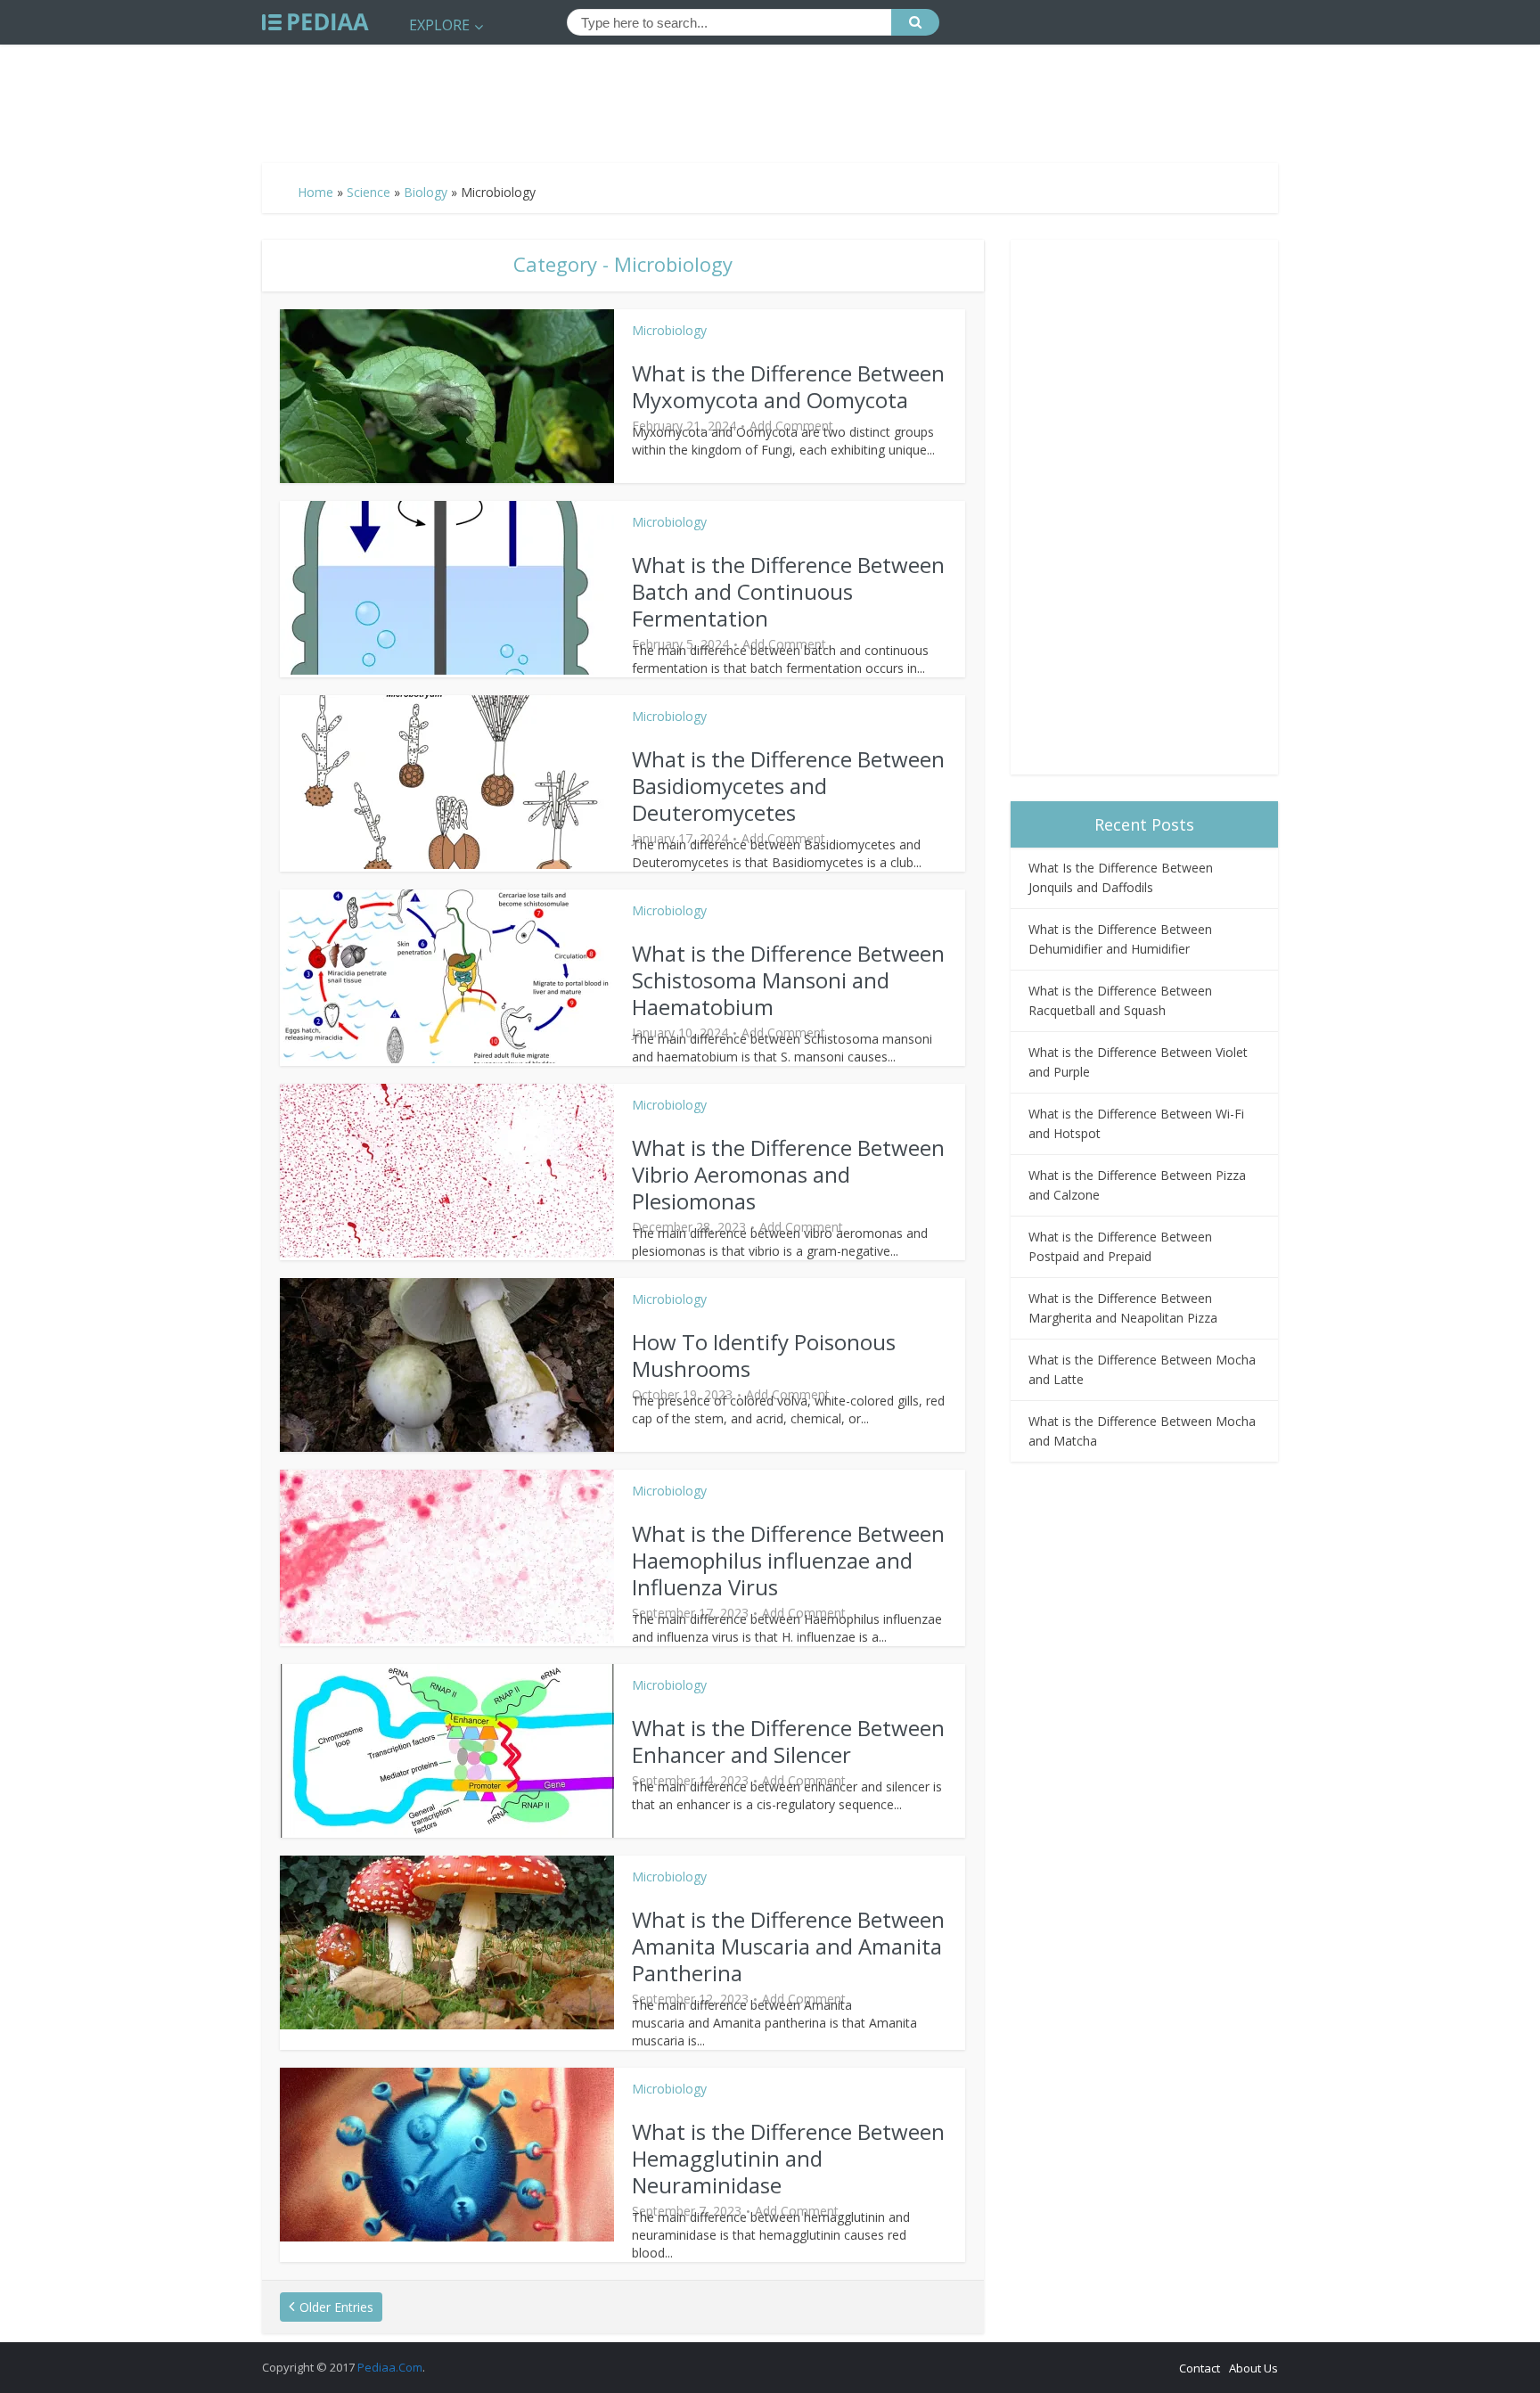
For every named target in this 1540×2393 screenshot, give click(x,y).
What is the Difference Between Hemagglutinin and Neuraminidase (788, 2158)
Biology (426, 192)
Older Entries (336, 2307)
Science (369, 192)
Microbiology (669, 330)
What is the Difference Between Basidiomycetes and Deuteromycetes (788, 786)
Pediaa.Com (390, 2367)
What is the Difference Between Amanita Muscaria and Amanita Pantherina (788, 1946)
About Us (1253, 2368)
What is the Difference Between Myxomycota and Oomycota (788, 386)
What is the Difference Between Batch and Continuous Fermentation (788, 591)
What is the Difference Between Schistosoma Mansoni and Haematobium (788, 980)
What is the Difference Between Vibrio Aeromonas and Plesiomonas (788, 1174)
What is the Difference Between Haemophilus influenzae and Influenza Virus (788, 1560)
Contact (1200, 2368)
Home (315, 192)
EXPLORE (439, 25)
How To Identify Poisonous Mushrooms (764, 1355)
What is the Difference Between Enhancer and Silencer (788, 1741)
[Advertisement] (770, 96)
